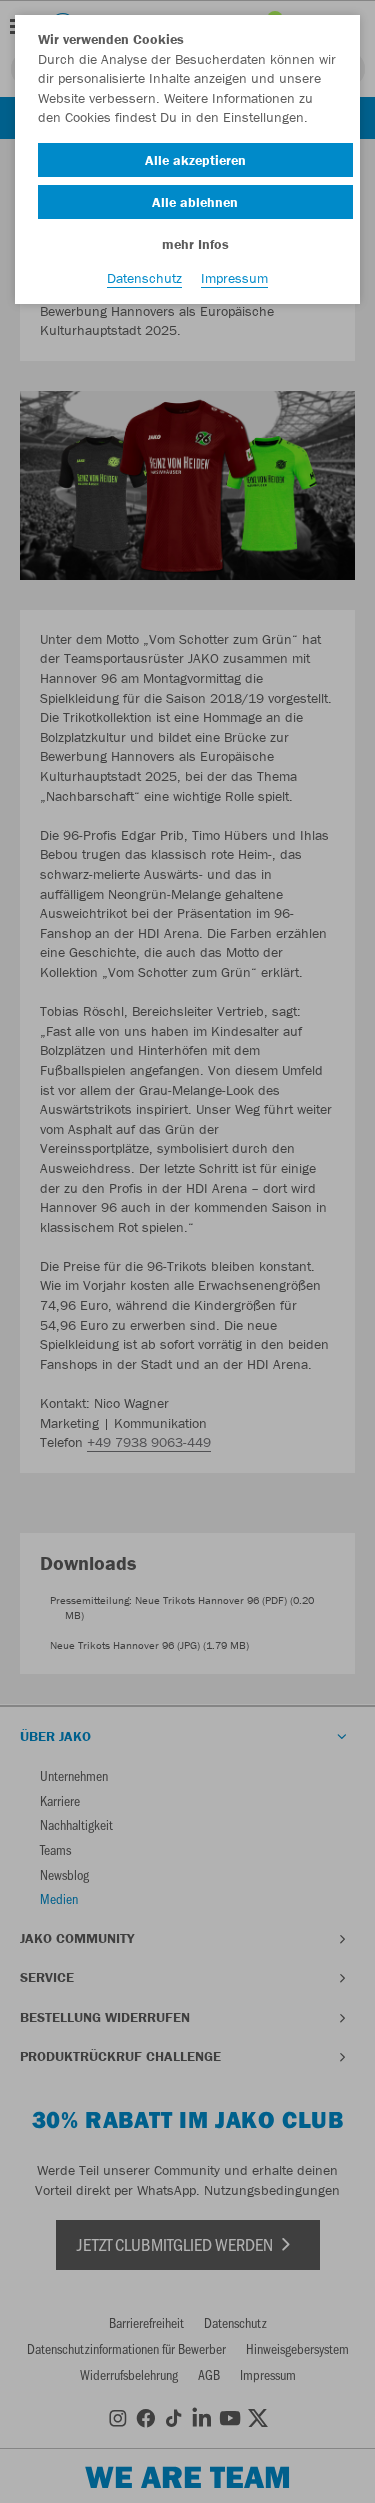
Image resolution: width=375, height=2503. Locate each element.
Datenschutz (144, 278)
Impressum (234, 278)
